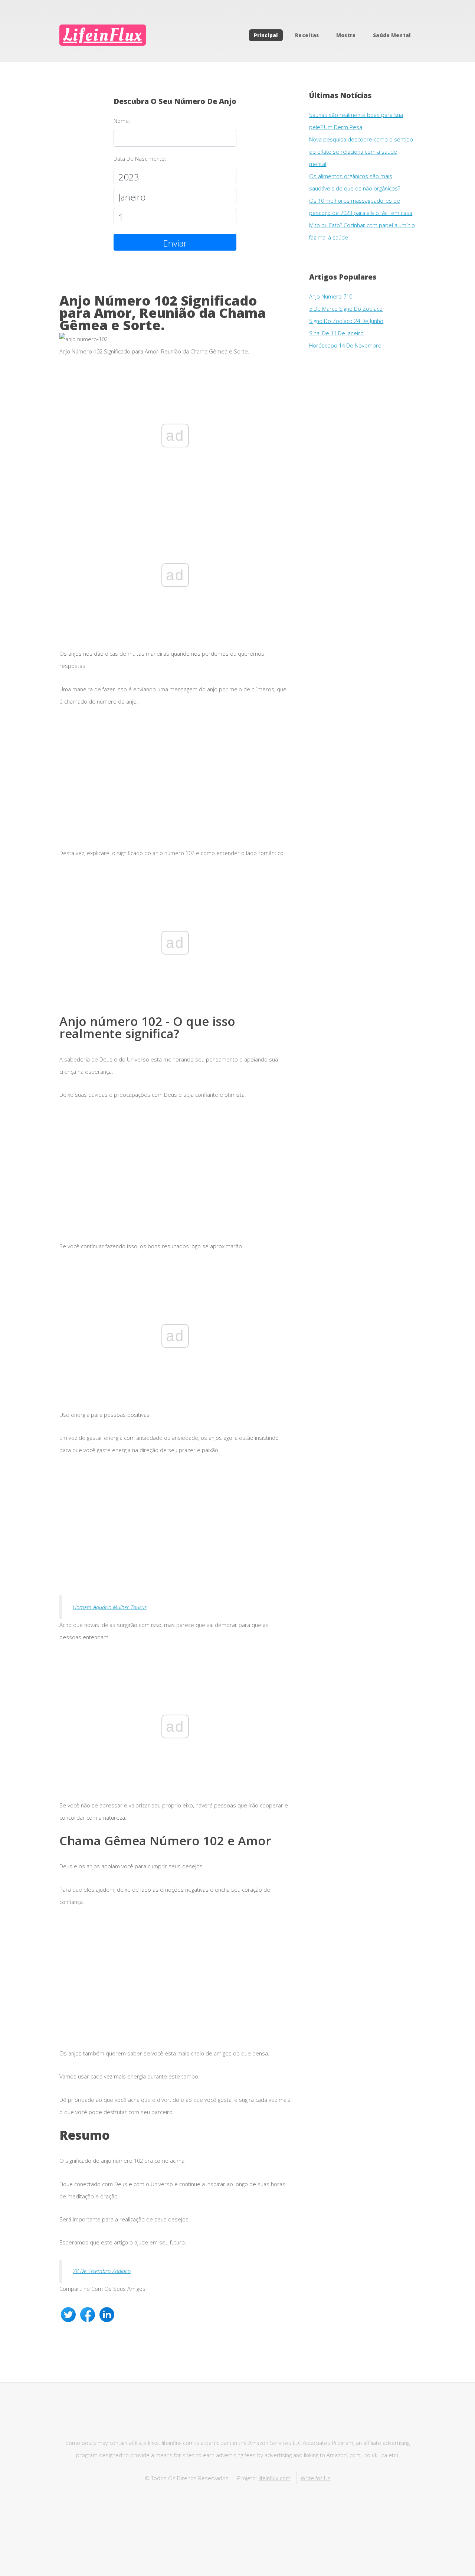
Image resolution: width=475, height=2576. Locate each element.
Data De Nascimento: (140, 159)
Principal (266, 35)
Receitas (307, 35)
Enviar (175, 243)
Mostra (346, 35)
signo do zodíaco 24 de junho (346, 321)
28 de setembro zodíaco (102, 2271)
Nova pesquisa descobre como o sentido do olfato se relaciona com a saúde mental (361, 151)
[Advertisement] (175, 783)
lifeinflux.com (275, 2478)
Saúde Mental (392, 35)
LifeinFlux (103, 35)
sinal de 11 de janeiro (336, 333)
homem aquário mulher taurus (110, 1607)
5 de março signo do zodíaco (346, 309)
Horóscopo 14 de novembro (345, 345)
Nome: (122, 121)
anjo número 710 (331, 296)
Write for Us (316, 2478)
